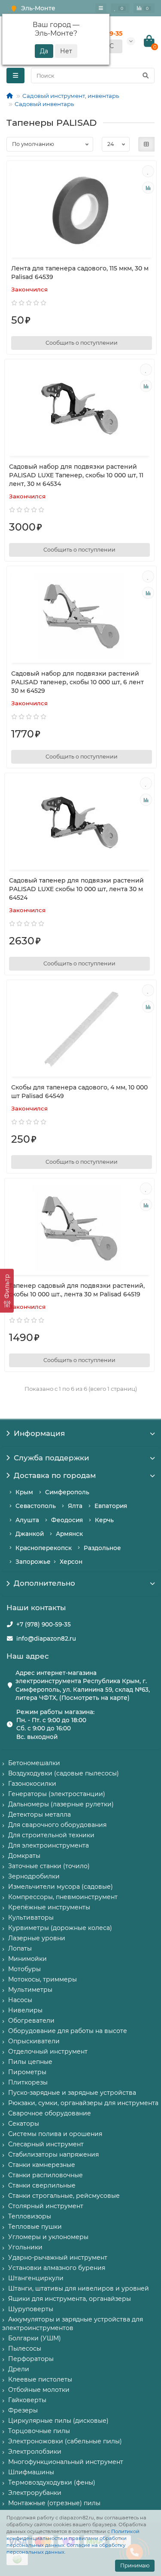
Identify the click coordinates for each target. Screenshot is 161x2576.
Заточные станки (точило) (49, 1866)
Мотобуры (24, 1969)
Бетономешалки (34, 1763)
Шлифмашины (31, 2472)
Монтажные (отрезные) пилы (54, 2503)
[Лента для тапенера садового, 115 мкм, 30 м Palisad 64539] (82, 210)
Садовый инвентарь (44, 104)
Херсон (71, 1562)
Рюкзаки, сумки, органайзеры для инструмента (83, 2103)
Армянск (69, 1534)
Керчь (104, 1520)
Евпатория (111, 1506)
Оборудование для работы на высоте (68, 2031)
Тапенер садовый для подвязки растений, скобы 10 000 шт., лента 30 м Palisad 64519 (77, 1290)
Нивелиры (25, 2010)
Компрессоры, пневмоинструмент (63, 1897)
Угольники (25, 2247)
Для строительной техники (51, 1835)
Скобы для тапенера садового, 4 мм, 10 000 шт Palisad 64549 (79, 1092)
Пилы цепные (30, 2062)
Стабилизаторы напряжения (53, 2154)
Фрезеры (23, 2410)
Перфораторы (31, 2359)
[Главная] (10, 96)
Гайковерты (27, 2400)
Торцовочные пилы (39, 2431)
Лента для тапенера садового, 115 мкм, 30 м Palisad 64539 (80, 273)
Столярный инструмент (46, 2206)
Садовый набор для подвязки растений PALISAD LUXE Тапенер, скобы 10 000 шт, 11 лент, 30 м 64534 (76, 475)
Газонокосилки (32, 1784)
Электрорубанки (35, 2493)
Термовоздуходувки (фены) (52, 2482)
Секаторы (24, 2124)
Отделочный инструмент (48, 2051)
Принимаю (135, 2565)
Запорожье (33, 1562)
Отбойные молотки (39, 2390)
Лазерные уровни (37, 1938)
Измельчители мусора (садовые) (61, 1887)
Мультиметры (30, 1990)
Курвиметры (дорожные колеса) (60, 1928)
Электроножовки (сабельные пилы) (65, 2441)
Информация (39, 1433)
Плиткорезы (28, 2082)
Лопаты (20, 1948)
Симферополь (67, 1492)
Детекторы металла (39, 1814)
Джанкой (30, 1534)
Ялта (75, 1506)
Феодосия (67, 1520)
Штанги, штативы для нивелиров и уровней (79, 2288)
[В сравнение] (148, 188)
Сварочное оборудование (50, 2113)
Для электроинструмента (49, 1845)
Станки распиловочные (46, 2175)
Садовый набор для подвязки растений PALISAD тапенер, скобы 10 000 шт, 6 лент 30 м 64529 (77, 682)
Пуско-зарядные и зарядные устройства (72, 2093)
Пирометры (27, 2072)
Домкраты (24, 1856)
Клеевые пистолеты (40, 2379)
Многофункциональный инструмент (66, 2462)
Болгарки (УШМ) (35, 2338)
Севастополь (36, 1506)
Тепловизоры (30, 2216)
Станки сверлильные (42, 2185)
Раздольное (102, 1548)
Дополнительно (44, 1583)
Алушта (27, 1520)
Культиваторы (31, 1918)
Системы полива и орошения (55, 2134)
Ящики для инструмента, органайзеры (70, 2299)
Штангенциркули (36, 2278)
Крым (24, 1492)
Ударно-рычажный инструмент (58, 2257)
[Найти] (146, 76)
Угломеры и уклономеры (48, 2237)
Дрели (19, 2369)
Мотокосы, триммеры (43, 1979)
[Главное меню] (101, 8)
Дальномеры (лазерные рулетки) (61, 1804)
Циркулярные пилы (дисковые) (58, 2421)
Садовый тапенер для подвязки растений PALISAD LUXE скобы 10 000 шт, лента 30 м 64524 (76, 889)
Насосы (20, 2000)
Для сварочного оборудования (57, 1825)
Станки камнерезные (42, 2165)
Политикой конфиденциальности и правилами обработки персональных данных (73, 2538)
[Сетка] (146, 144)
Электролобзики (35, 2452)
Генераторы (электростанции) (57, 1794)
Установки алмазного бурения (57, 2268)
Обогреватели (31, 2021)
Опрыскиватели (34, 2041)
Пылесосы (25, 2348)
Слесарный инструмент (46, 2144)
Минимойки (27, 1959)
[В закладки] (148, 171)
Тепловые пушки (35, 2227)
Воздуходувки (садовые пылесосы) (64, 1773)
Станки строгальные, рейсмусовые (64, 2196)
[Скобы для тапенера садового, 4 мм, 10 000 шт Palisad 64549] (82, 1029)
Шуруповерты (31, 2309)
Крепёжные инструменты (49, 1907)
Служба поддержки (52, 1458)
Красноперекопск (44, 1548)
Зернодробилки (34, 1876)
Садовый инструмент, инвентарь (71, 96)
